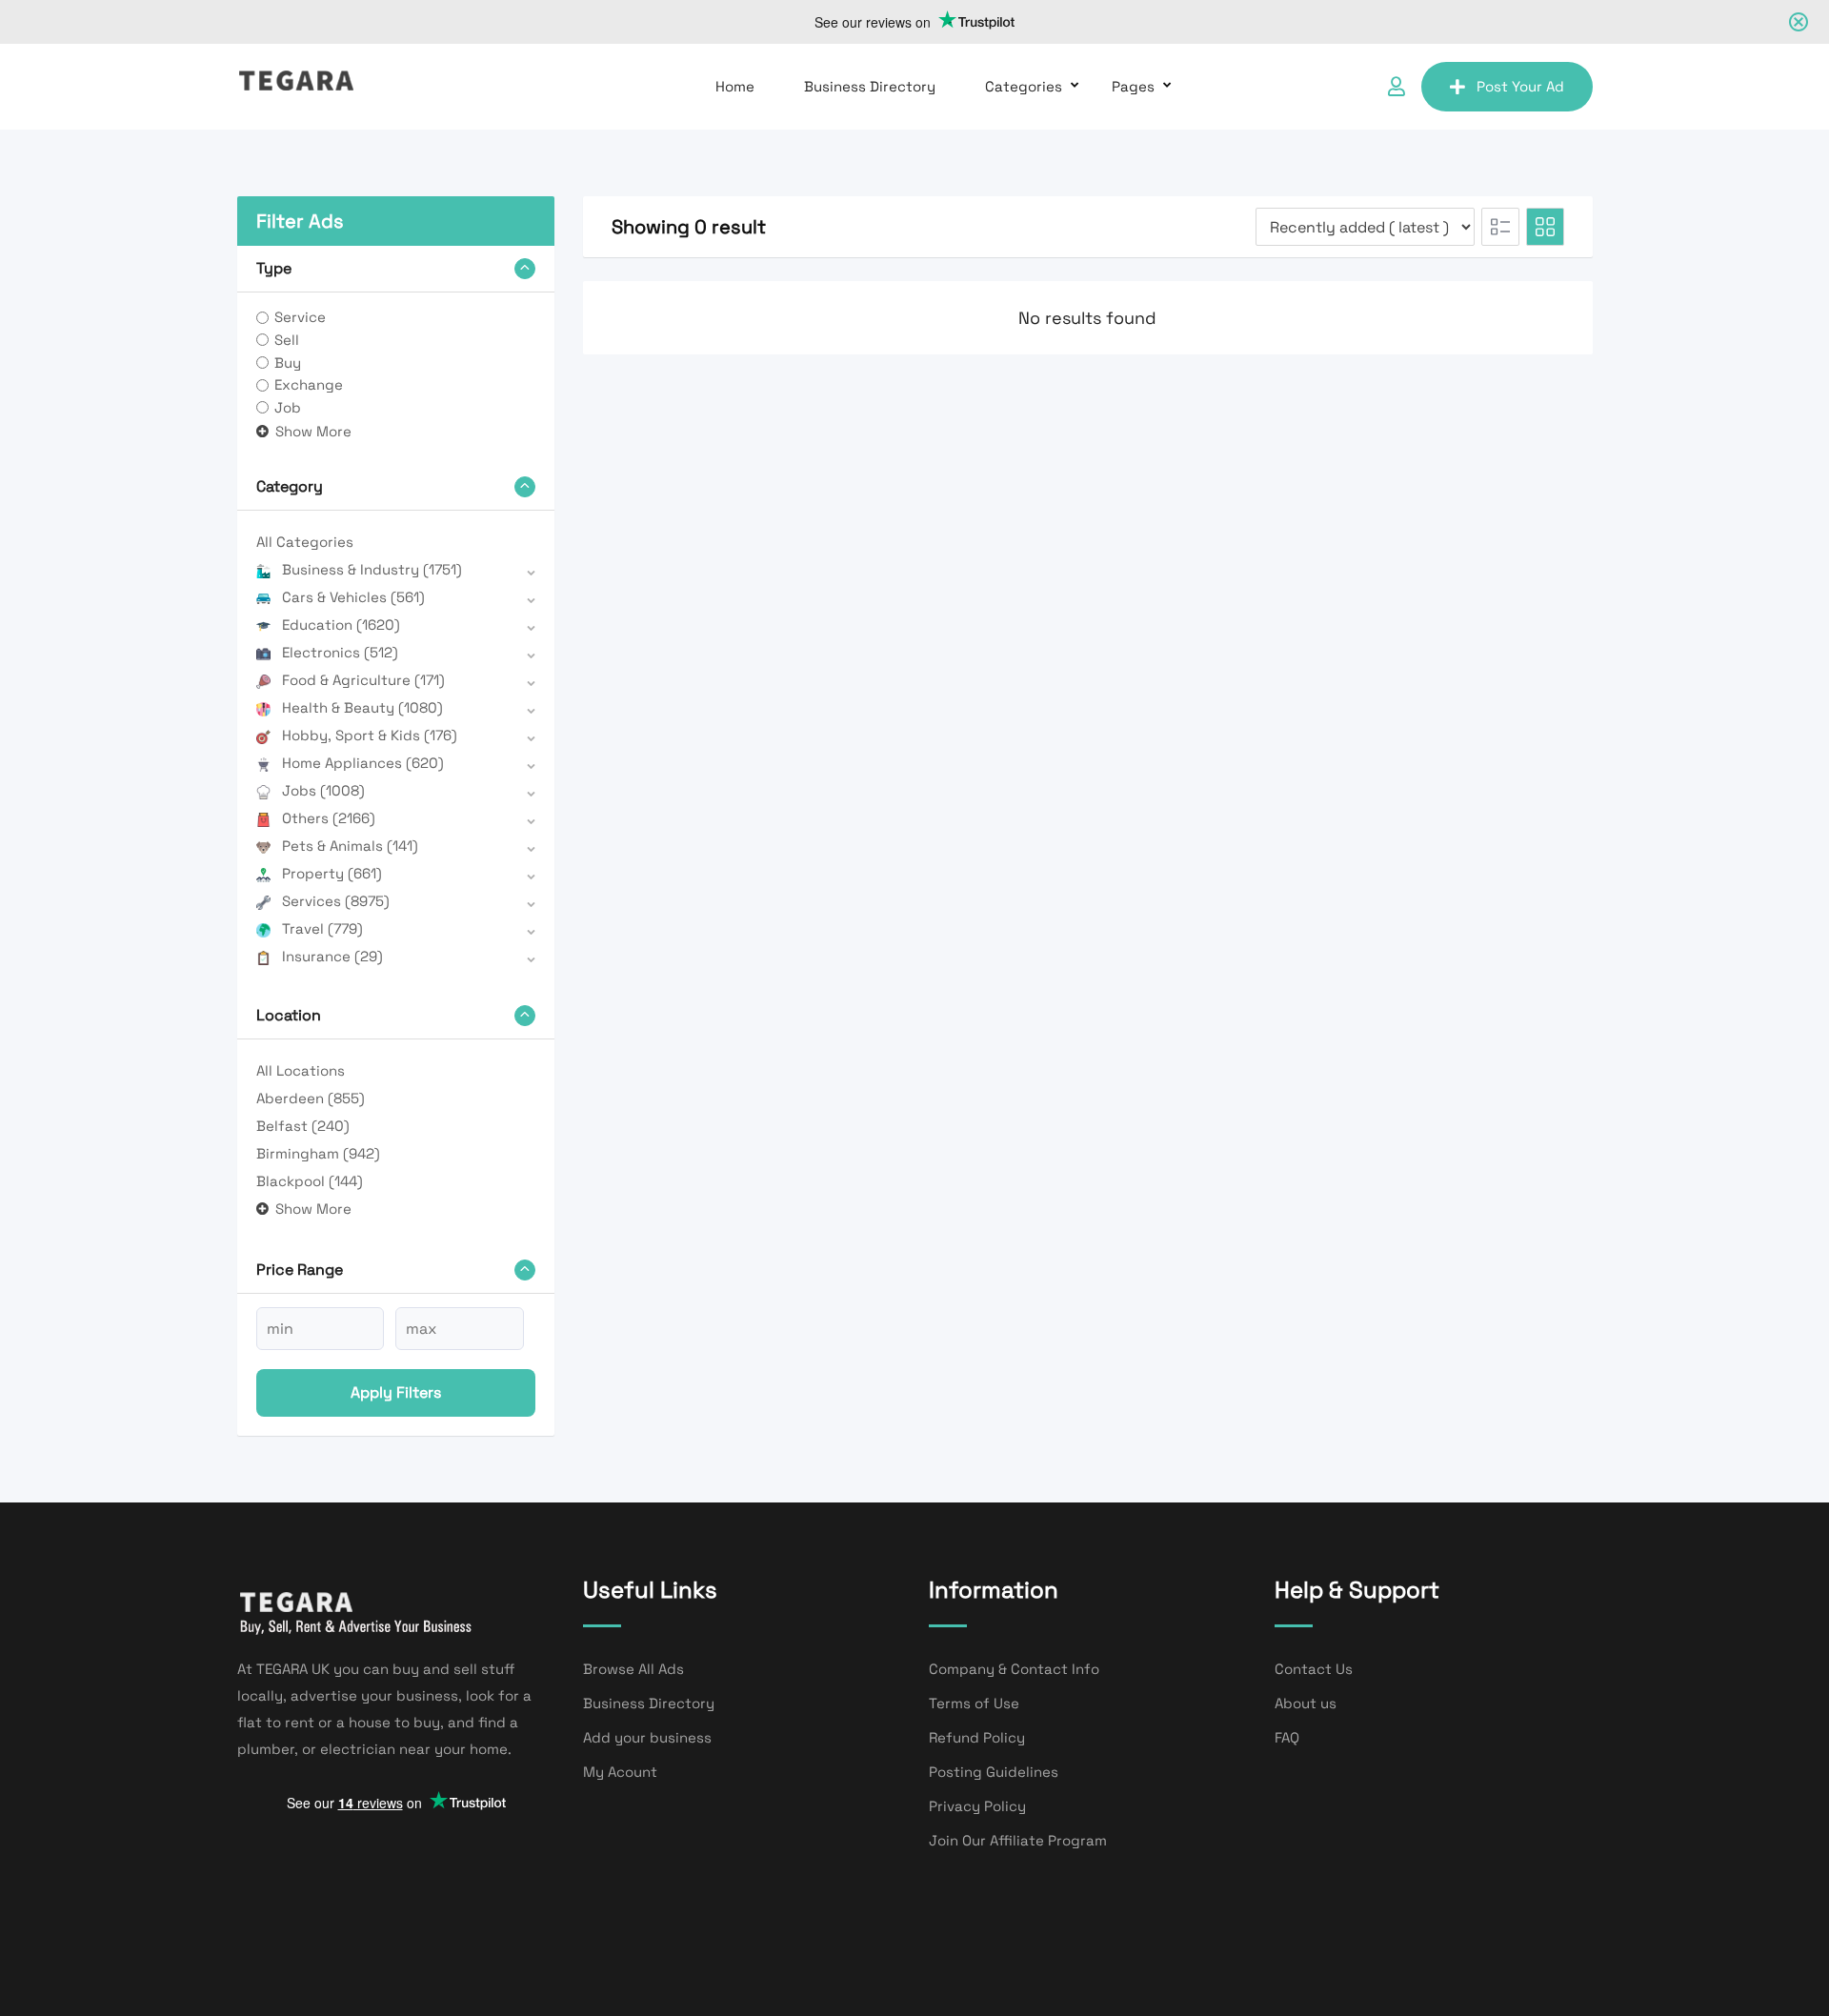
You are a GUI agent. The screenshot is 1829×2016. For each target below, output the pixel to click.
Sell (287, 340)
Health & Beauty (362, 707)
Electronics (340, 652)
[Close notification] (1799, 22)
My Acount (620, 1772)
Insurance (332, 956)
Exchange (309, 384)
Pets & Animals (350, 846)
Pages (1133, 86)
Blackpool (310, 1181)
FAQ (1287, 1737)
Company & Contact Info (1014, 1669)
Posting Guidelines (994, 1772)
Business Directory (870, 86)
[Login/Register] (1397, 87)
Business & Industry (372, 569)
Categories (1024, 86)
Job (288, 407)
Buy (288, 363)
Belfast (303, 1126)
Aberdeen (311, 1098)
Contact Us (1314, 1669)
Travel (322, 928)
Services (336, 901)
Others (329, 818)
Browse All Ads (633, 1669)
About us (1306, 1703)
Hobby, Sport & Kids (370, 735)
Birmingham (318, 1153)
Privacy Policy (977, 1806)
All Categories (305, 542)
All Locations (301, 1070)
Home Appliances (363, 763)
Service (300, 317)
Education (341, 625)
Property (332, 873)
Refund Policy (977, 1737)
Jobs (323, 790)
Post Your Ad (1520, 86)
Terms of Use (974, 1703)
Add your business (647, 1737)
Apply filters (396, 1392)
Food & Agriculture (363, 680)
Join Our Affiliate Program (1018, 1840)
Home (735, 86)
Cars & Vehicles (353, 597)
